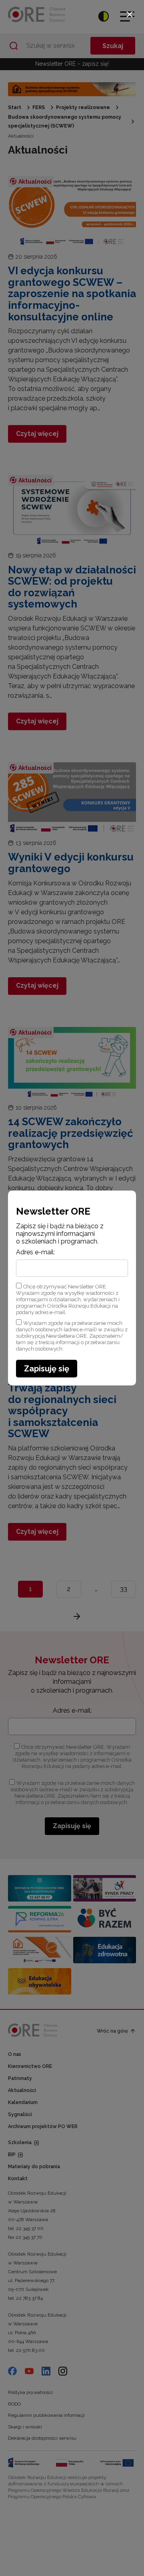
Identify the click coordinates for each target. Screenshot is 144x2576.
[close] (130, 14)
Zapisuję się (47, 1369)
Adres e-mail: (35, 1252)
